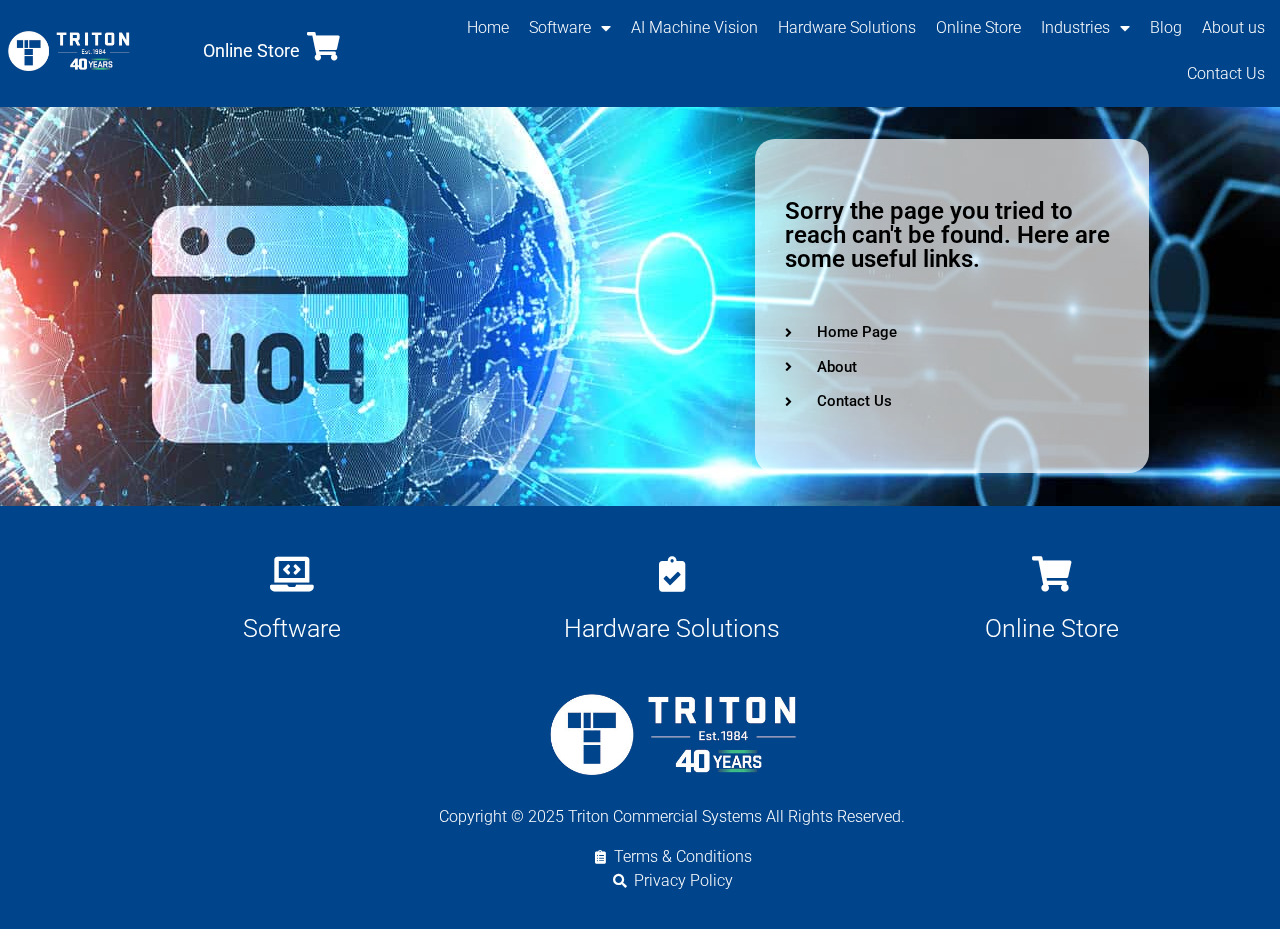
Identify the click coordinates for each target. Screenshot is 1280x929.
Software (560, 27)
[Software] (291, 573)
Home (488, 27)
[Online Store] (323, 46)
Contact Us (1226, 73)
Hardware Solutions (847, 27)
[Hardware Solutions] (671, 573)
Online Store (251, 50)
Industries (1075, 27)
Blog (1166, 27)
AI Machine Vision (694, 27)
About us (1233, 27)
